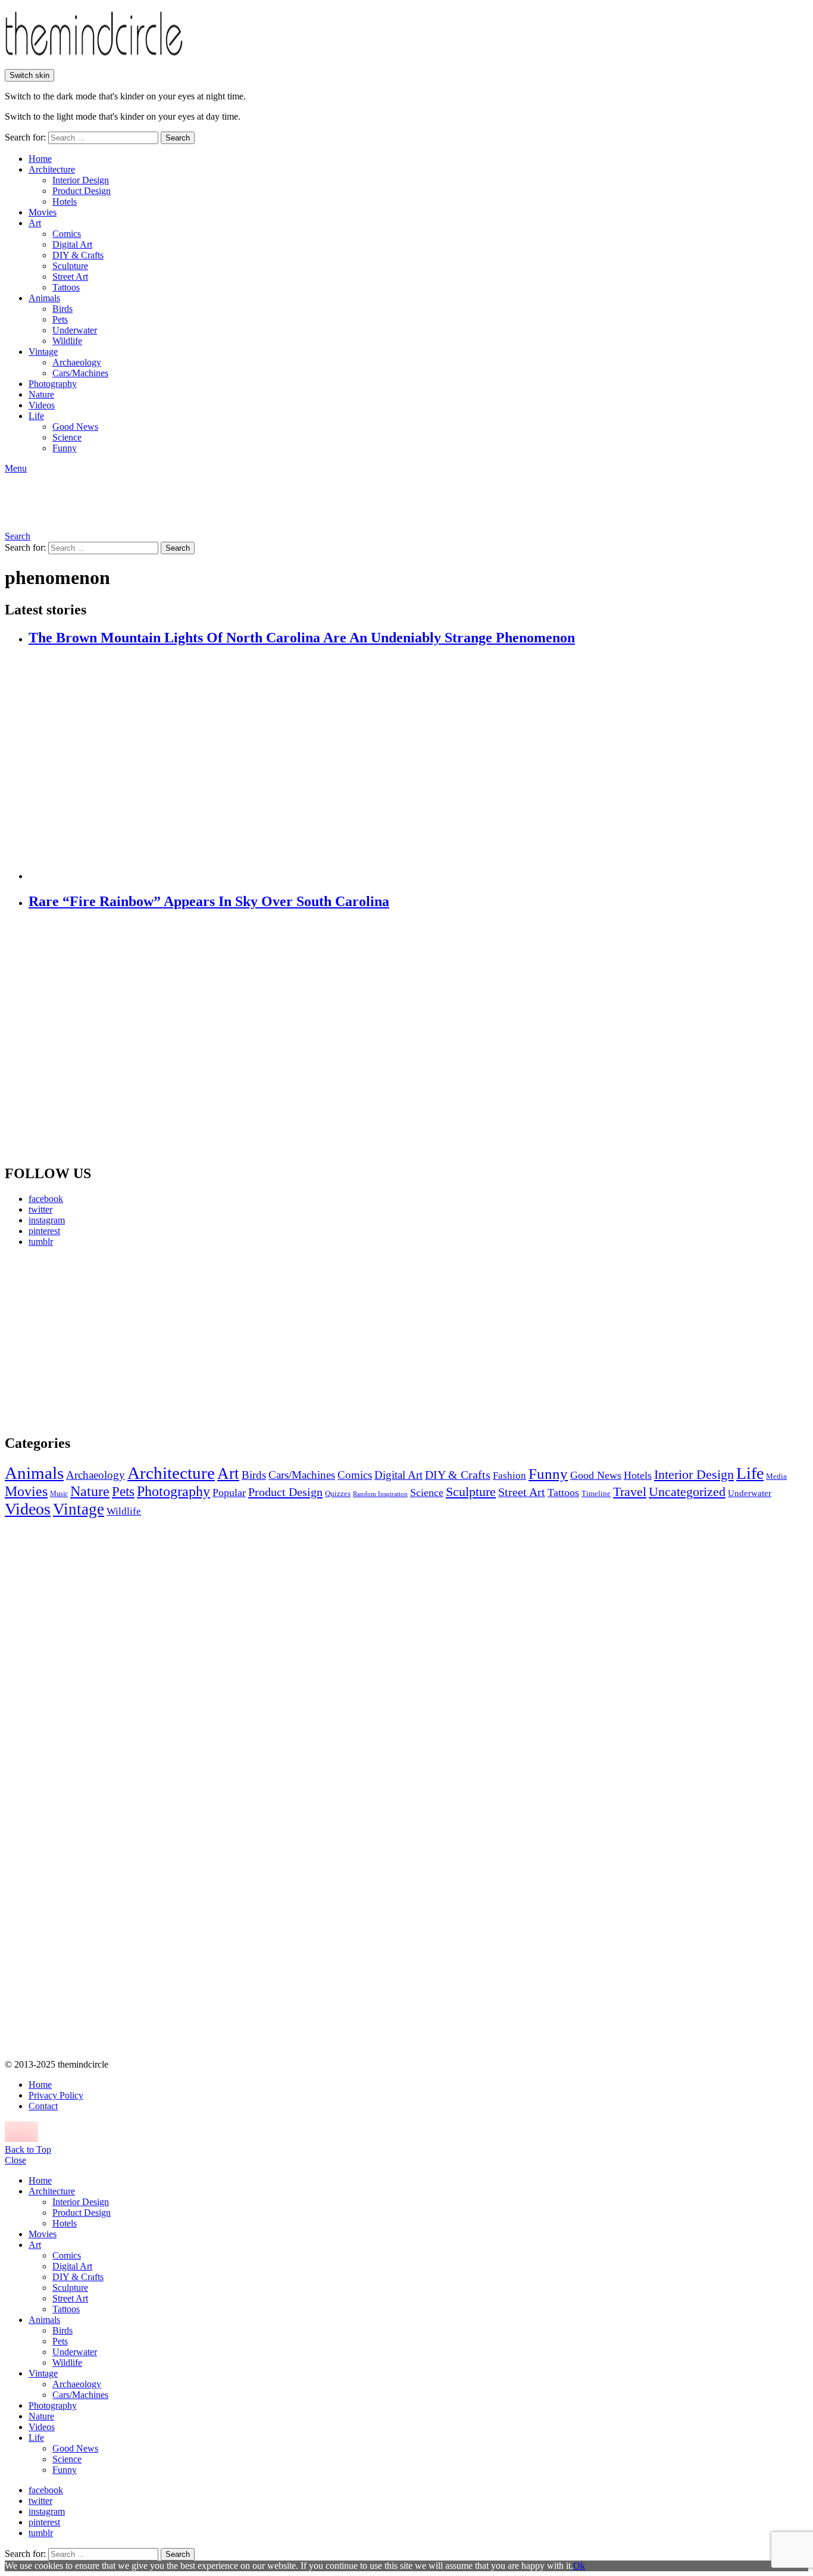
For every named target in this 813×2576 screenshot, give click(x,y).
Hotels (65, 202)
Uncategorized (687, 1492)
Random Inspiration (380, 1494)
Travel (630, 1492)
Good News (75, 427)
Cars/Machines (80, 373)
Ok (579, 2566)
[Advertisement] (116, 1340)
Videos (42, 405)
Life (36, 416)
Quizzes (338, 1493)
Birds (62, 309)
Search (178, 138)
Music (59, 1494)
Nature (41, 394)
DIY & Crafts (78, 255)
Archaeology (77, 362)
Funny (65, 448)
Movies (43, 212)
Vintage (43, 352)
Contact (43, 2106)
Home (40, 159)
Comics (67, 234)
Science (67, 437)
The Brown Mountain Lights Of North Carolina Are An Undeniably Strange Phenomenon (302, 638)
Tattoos (66, 287)
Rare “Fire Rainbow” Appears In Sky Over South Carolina (209, 901)
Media (776, 1476)
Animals (44, 298)
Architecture (52, 169)
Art (35, 223)
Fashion (509, 1476)
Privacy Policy (56, 2095)
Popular (229, 1492)
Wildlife (67, 341)
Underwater (75, 330)
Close (15, 2160)
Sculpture (70, 266)
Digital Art (72, 244)
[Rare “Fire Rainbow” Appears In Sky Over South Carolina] (418, 1038)
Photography (53, 384)
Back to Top (28, 2149)
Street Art (70, 277)
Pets (60, 319)
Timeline (596, 1494)
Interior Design (81, 180)
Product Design (82, 191)
